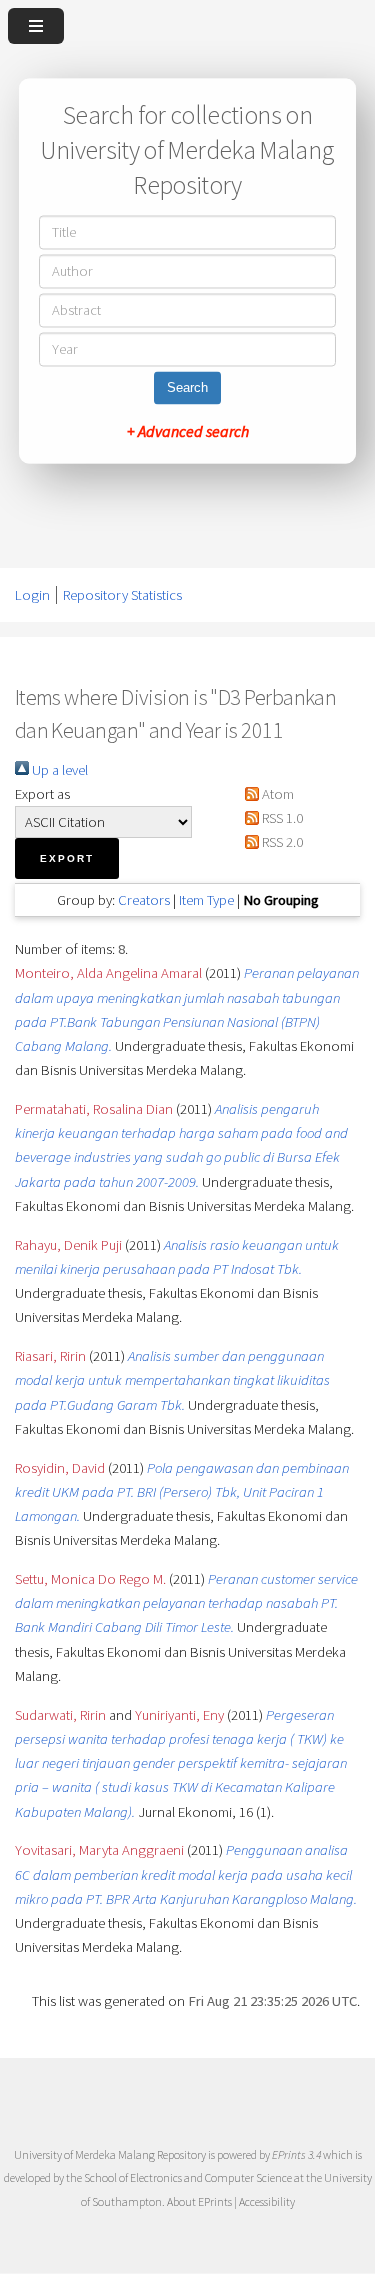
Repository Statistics (122, 595)
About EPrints (199, 2201)
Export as (42, 794)
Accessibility (267, 2201)
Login (32, 595)
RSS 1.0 (281, 818)
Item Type (206, 900)
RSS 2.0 (281, 842)
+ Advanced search (188, 432)
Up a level (58, 770)
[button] (67, 858)
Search (187, 388)
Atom (276, 794)
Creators (144, 900)
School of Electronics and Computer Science (188, 2177)
